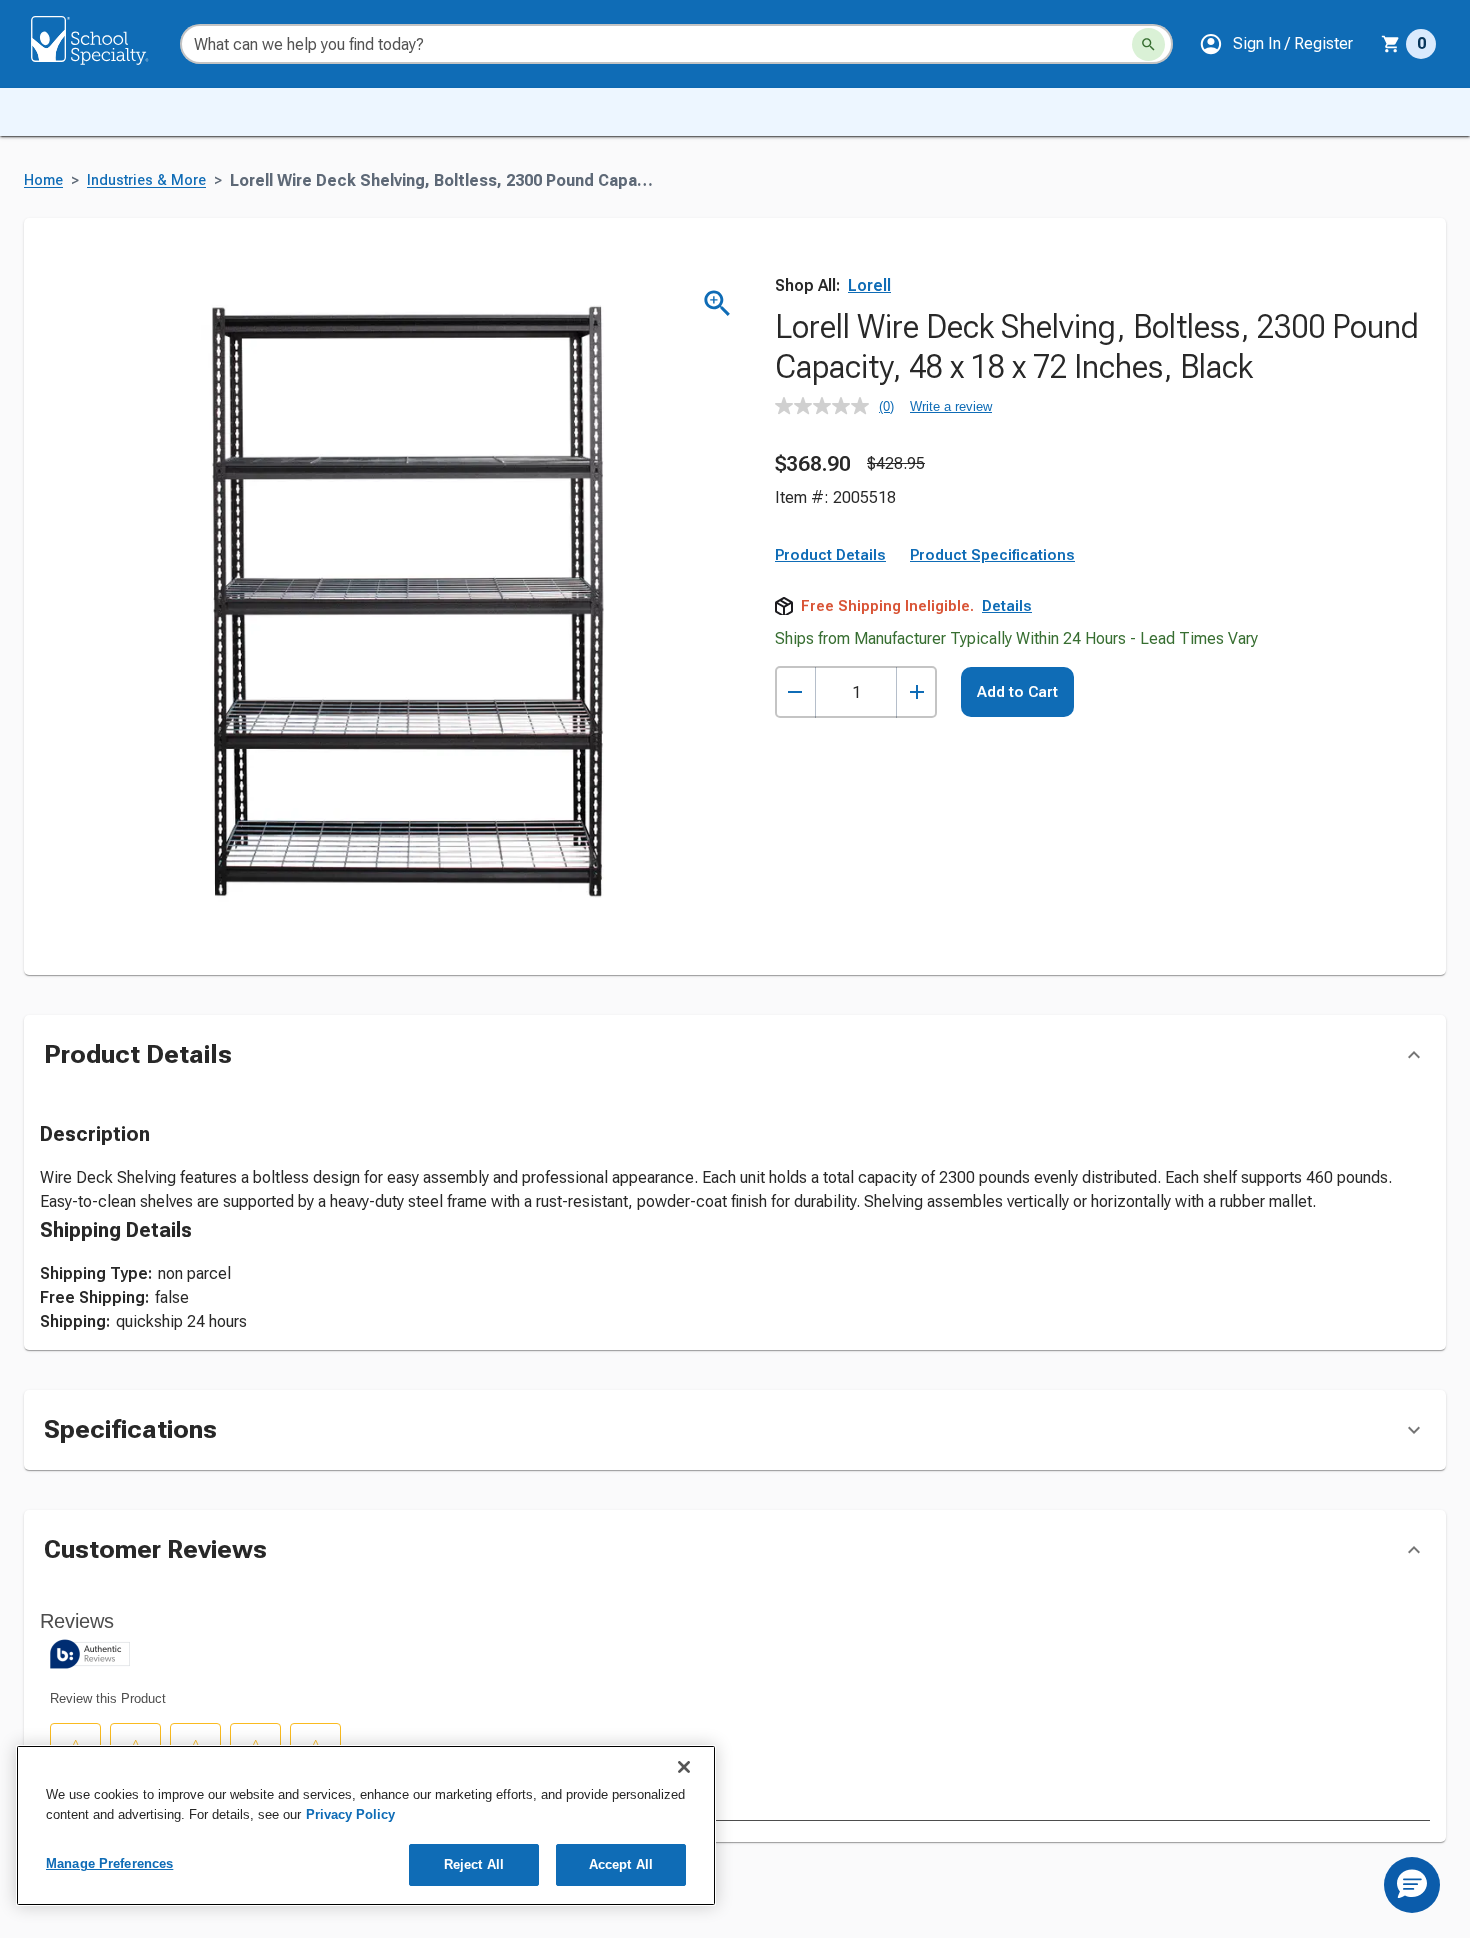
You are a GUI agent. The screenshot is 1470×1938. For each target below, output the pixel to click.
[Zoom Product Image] (717, 303)
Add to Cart (1017, 692)
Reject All (474, 1864)
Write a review (951, 406)
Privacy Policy (350, 1814)
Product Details (830, 555)
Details (1007, 606)
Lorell (869, 285)
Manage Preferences (109, 1863)
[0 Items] (1391, 44)
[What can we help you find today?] (1148, 44)
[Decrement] (795, 692)
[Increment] (916, 692)
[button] (1276, 44)
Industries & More (146, 180)
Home (43, 180)
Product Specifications (992, 555)
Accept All (621, 1864)
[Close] (684, 1767)
